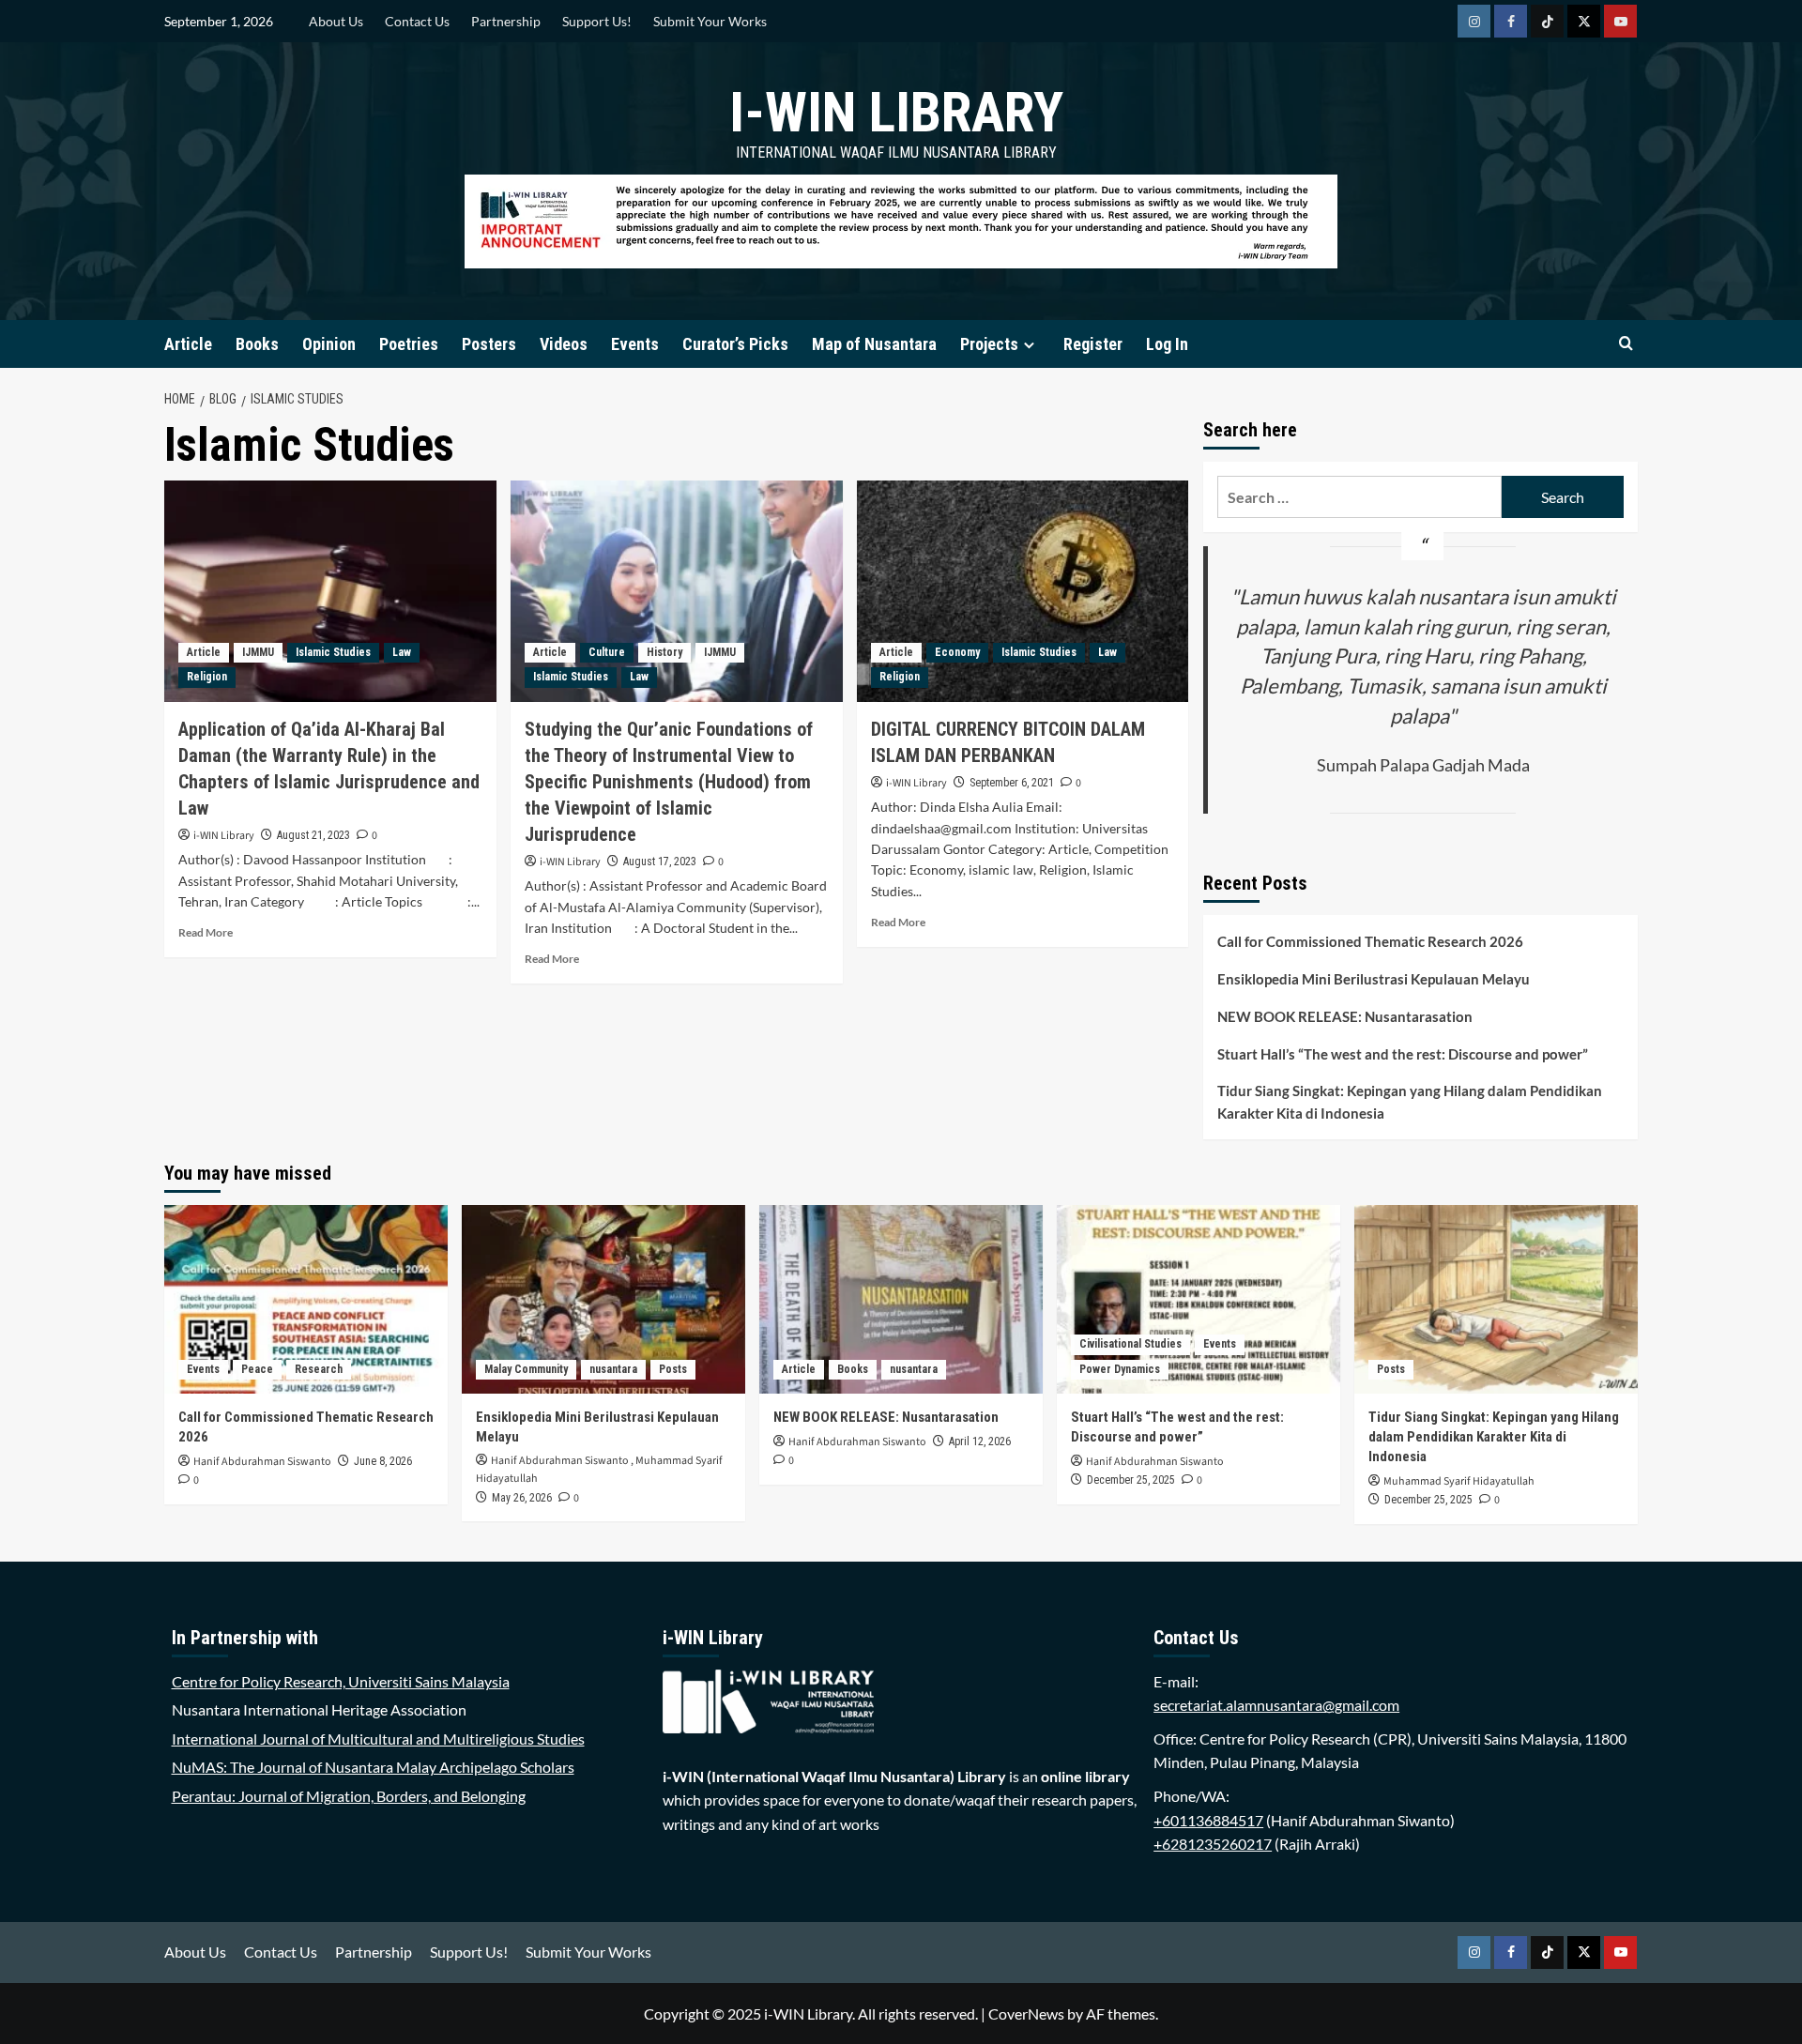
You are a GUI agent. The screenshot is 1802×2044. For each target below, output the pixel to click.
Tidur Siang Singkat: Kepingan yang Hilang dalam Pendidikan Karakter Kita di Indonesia (1410, 1102)
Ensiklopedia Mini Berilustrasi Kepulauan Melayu (1374, 979)
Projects (989, 344)
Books (257, 344)
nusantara (613, 1369)
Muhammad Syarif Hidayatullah (1459, 1481)
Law (402, 652)
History (664, 652)
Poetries (409, 344)
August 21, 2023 (313, 835)
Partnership (506, 21)
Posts (673, 1369)
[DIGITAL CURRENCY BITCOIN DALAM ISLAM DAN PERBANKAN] (1023, 591)
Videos (564, 344)
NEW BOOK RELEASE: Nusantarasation (1345, 1016)
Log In (1167, 344)
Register (1093, 344)
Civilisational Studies (1130, 1344)
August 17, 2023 (660, 862)
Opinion (329, 344)
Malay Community (526, 1369)
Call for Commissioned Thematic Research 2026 (1370, 941)
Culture (607, 652)
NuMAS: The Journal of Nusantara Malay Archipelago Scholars (373, 1767)
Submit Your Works (710, 21)
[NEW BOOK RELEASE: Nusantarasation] (901, 1299)
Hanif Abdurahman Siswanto (262, 1462)
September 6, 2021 (1012, 783)
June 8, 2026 (383, 1461)
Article (188, 344)
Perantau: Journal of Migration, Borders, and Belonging (349, 1796)
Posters (489, 344)
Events (635, 344)
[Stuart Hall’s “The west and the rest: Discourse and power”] (1199, 1299)
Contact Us (417, 21)
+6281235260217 (1213, 1844)
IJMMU (258, 652)
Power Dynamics (1120, 1369)
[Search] (1626, 344)
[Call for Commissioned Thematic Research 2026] (306, 1299)
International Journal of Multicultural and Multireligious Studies (378, 1739)
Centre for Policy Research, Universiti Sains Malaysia (341, 1681)
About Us (336, 21)
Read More (206, 932)
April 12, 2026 (980, 1441)
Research (319, 1369)
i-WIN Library (896, 112)
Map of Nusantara (874, 344)
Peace (257, 1369)
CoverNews (1026, 2013)
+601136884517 (1208, 1820)
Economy (957, 652)
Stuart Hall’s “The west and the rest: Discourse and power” (1403, 1054)
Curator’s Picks (735, 344)
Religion (207, 677)
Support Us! (597, 21)
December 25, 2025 (1131, 1480)
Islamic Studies (333, 652)
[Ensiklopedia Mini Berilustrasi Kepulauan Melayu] (603, 1299)
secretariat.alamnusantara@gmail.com (1276, 1705)
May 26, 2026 (522, 1498)
